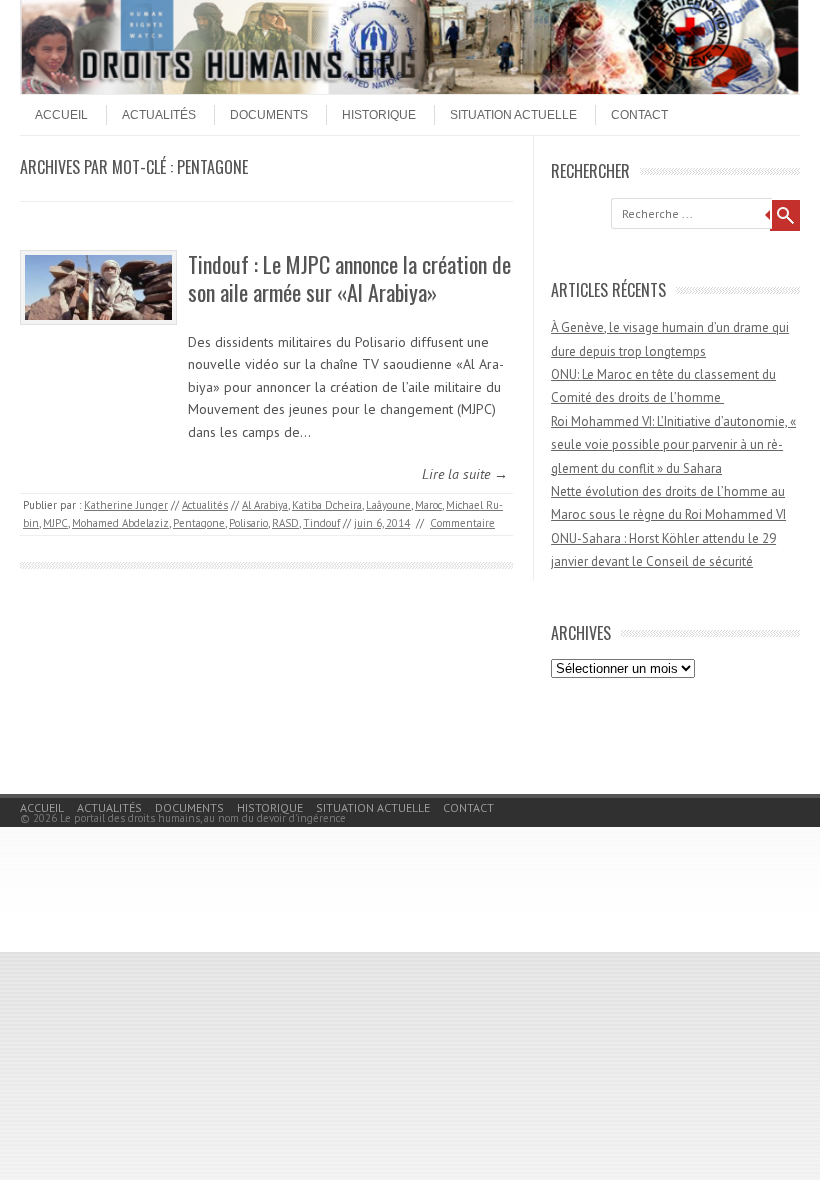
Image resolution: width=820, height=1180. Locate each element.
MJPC (55, 523)
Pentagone (199, 523)
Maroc (428, 505)
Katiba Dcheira (327, 505)
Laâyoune (388, 505)
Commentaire (462, 523)
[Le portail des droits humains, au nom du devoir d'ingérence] (410, 89)
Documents (269, 115)
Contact (639, 115)
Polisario (248, 523)
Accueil (61, 115)
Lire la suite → (465, 474)
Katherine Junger (126, 505)
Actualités (159, 115)
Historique (379, 115)
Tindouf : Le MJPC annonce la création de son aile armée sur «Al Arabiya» (349, 278)
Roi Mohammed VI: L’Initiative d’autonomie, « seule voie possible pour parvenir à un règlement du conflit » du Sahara (673, 445)
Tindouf (321, 523)
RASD (285, 523)
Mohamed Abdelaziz (120, 523)
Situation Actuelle (513, 115)
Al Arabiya (265, 505)
